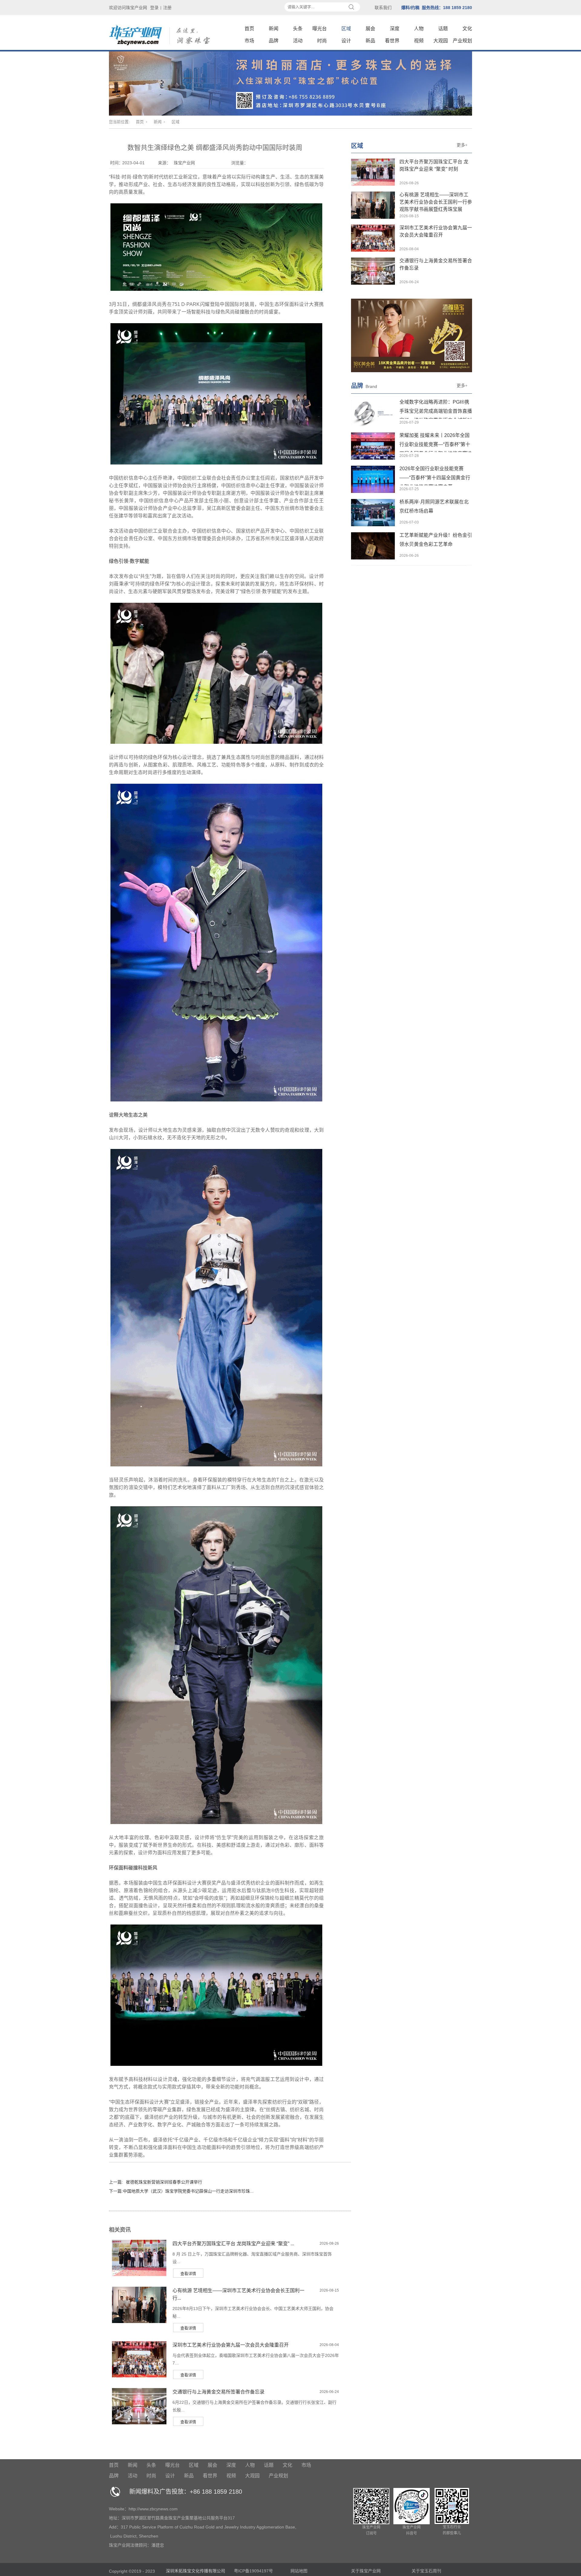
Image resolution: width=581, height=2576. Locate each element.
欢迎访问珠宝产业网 (128, 8)
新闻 (274, 29)
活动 (298, 41)
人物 (419, 29)
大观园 (441, 41)
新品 (370, 41)
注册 (167, 8)
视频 (419, 41)
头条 (298, 29)
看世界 (392, 41)
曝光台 (320, 29)
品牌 (274, 41)
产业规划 (462, 41)
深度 (395, 29)
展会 (370, 29)
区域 (346, 29)
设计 (346, 41)
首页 (249, 29)
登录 (154, 8)
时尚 (322, 41)
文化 (467, 29)
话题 (443, 29)
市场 (249, 41)
